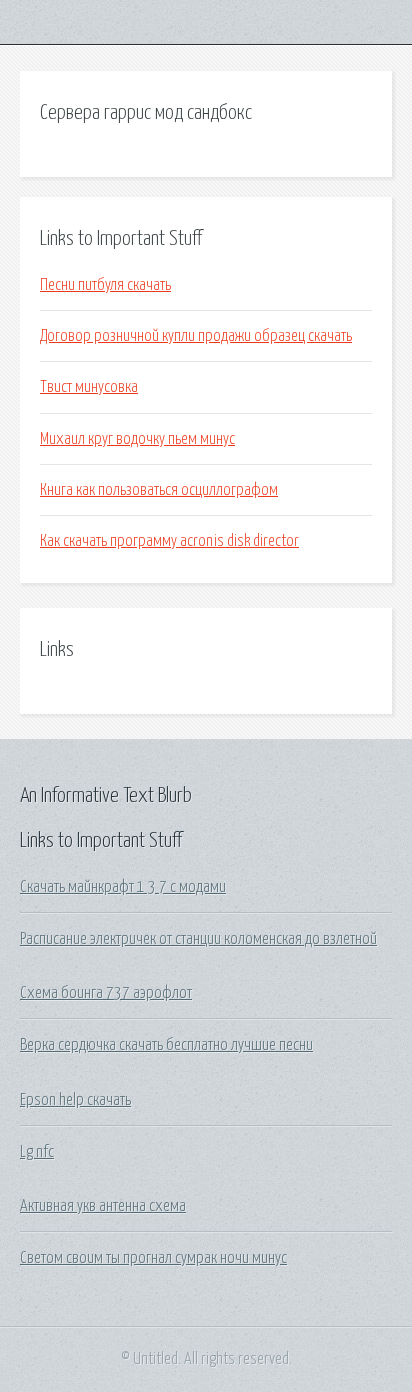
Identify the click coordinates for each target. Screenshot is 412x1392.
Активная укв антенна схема (103, 1206)
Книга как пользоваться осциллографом (159, 490)
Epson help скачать (75, 1100)
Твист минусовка (89, 387)
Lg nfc (37, 1152)
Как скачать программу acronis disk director (169, 541)
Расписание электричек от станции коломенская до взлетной (198, 939)
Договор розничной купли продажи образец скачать (196, 336)
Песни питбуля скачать (105, 285)
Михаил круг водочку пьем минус (137, 439)
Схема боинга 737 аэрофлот (106, 993)
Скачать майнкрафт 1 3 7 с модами (123, 887)
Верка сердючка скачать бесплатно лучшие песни (166, 1045)
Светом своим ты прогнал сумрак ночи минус (153, 1258)
